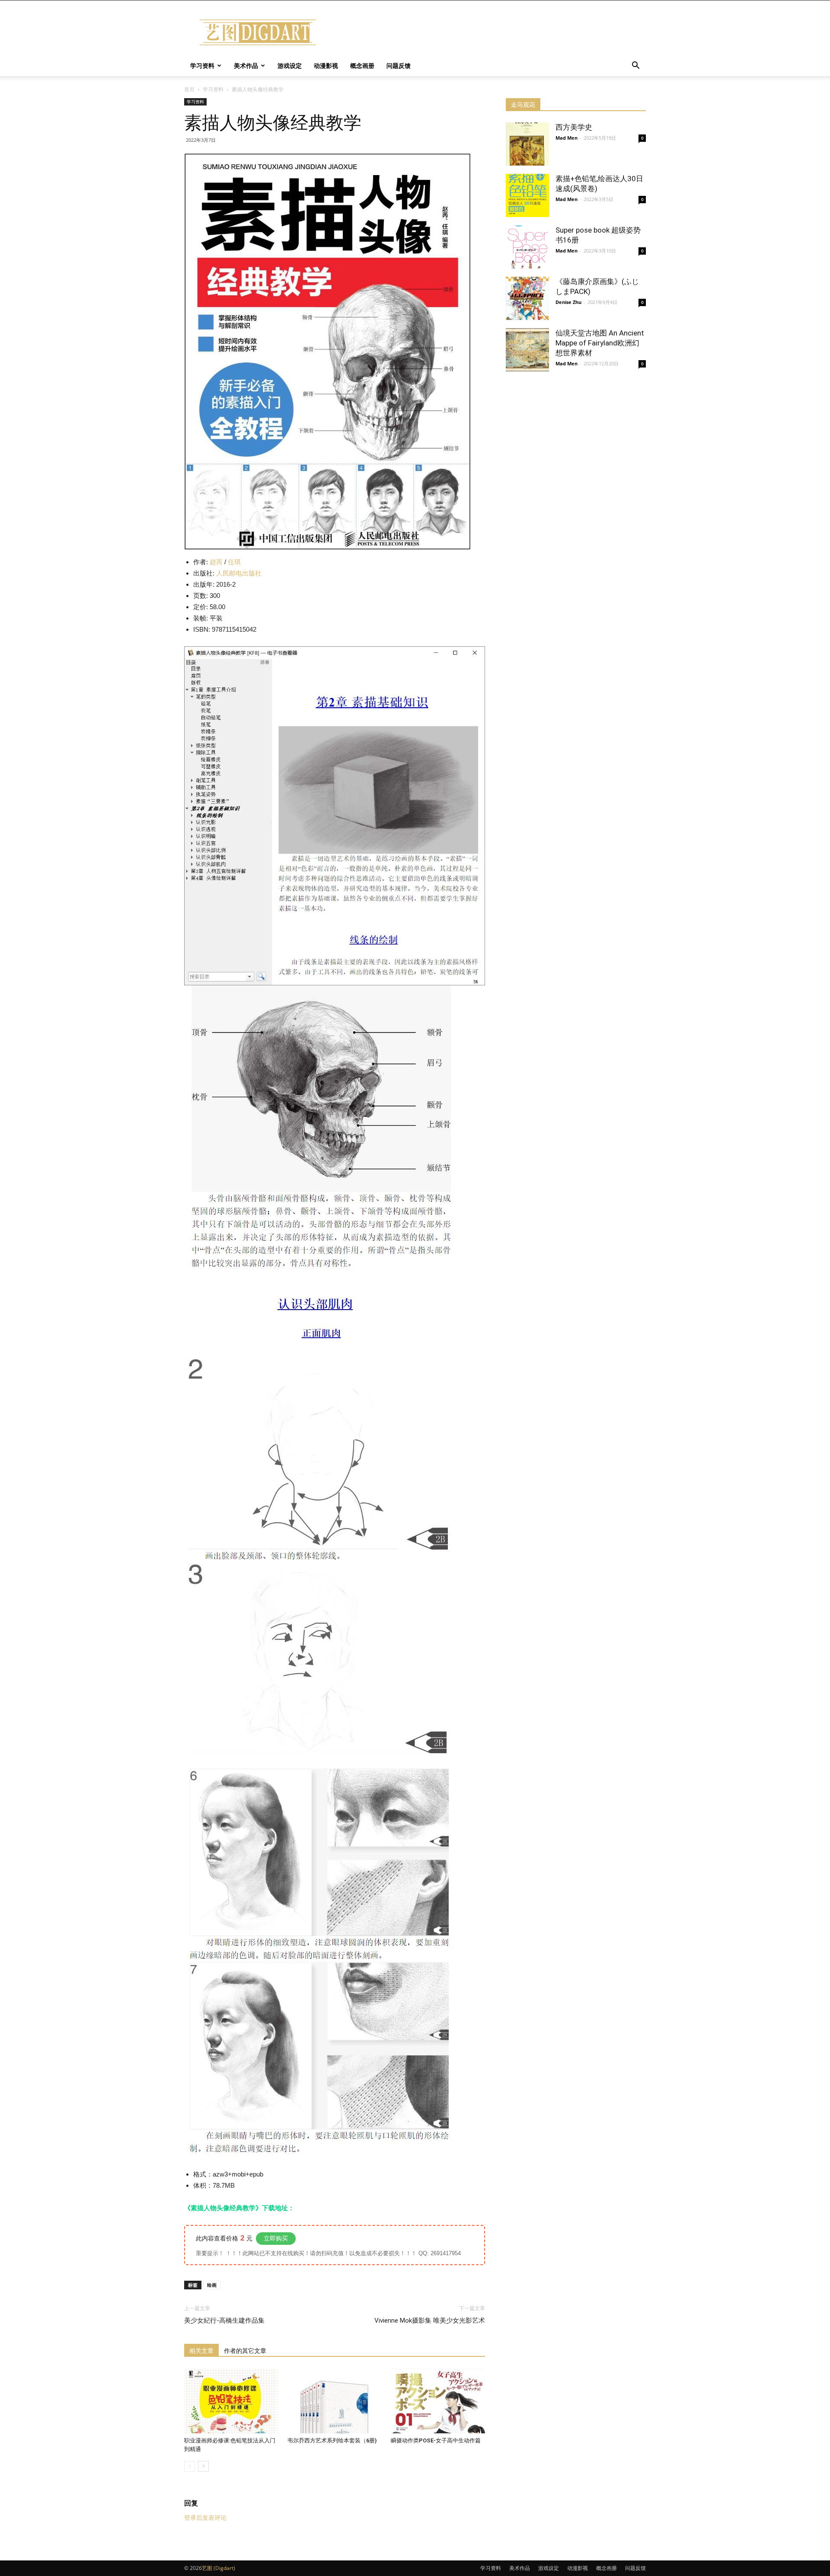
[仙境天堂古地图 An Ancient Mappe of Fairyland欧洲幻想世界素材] (527, 350)
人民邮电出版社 (239, 573)
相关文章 (201, 2351)
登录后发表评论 (205, 2518)
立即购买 (276, 2238)
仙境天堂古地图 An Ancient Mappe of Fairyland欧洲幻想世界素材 (600, 343)
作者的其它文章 (245, 2351)
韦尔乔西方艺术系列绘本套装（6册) (332, 2440)
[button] (635, 66)
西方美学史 (574, 127)
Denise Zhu (568, 302)
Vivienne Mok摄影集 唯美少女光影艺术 (430, 2320)
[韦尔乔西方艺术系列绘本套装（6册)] (335, 2401)
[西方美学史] (527, 144)
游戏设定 (290, 66)
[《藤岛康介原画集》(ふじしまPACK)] (527, 298)
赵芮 (216, 562)
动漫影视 (326, 66)
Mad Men (567, 138)
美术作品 (246, 66)
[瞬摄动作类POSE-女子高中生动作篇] (438, 2401)
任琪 (234, 562)
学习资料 (202, 66)
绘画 (212, 2285)
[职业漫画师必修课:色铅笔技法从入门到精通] (231, 2401)
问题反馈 (399, 66)
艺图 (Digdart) (219, 2568)
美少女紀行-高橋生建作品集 (224, 2320)
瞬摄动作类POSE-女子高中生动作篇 (436, 2440)
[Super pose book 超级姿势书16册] (527, 247)
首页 (189, 89)
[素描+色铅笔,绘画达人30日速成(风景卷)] (527, 195)
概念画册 (362, 66)
